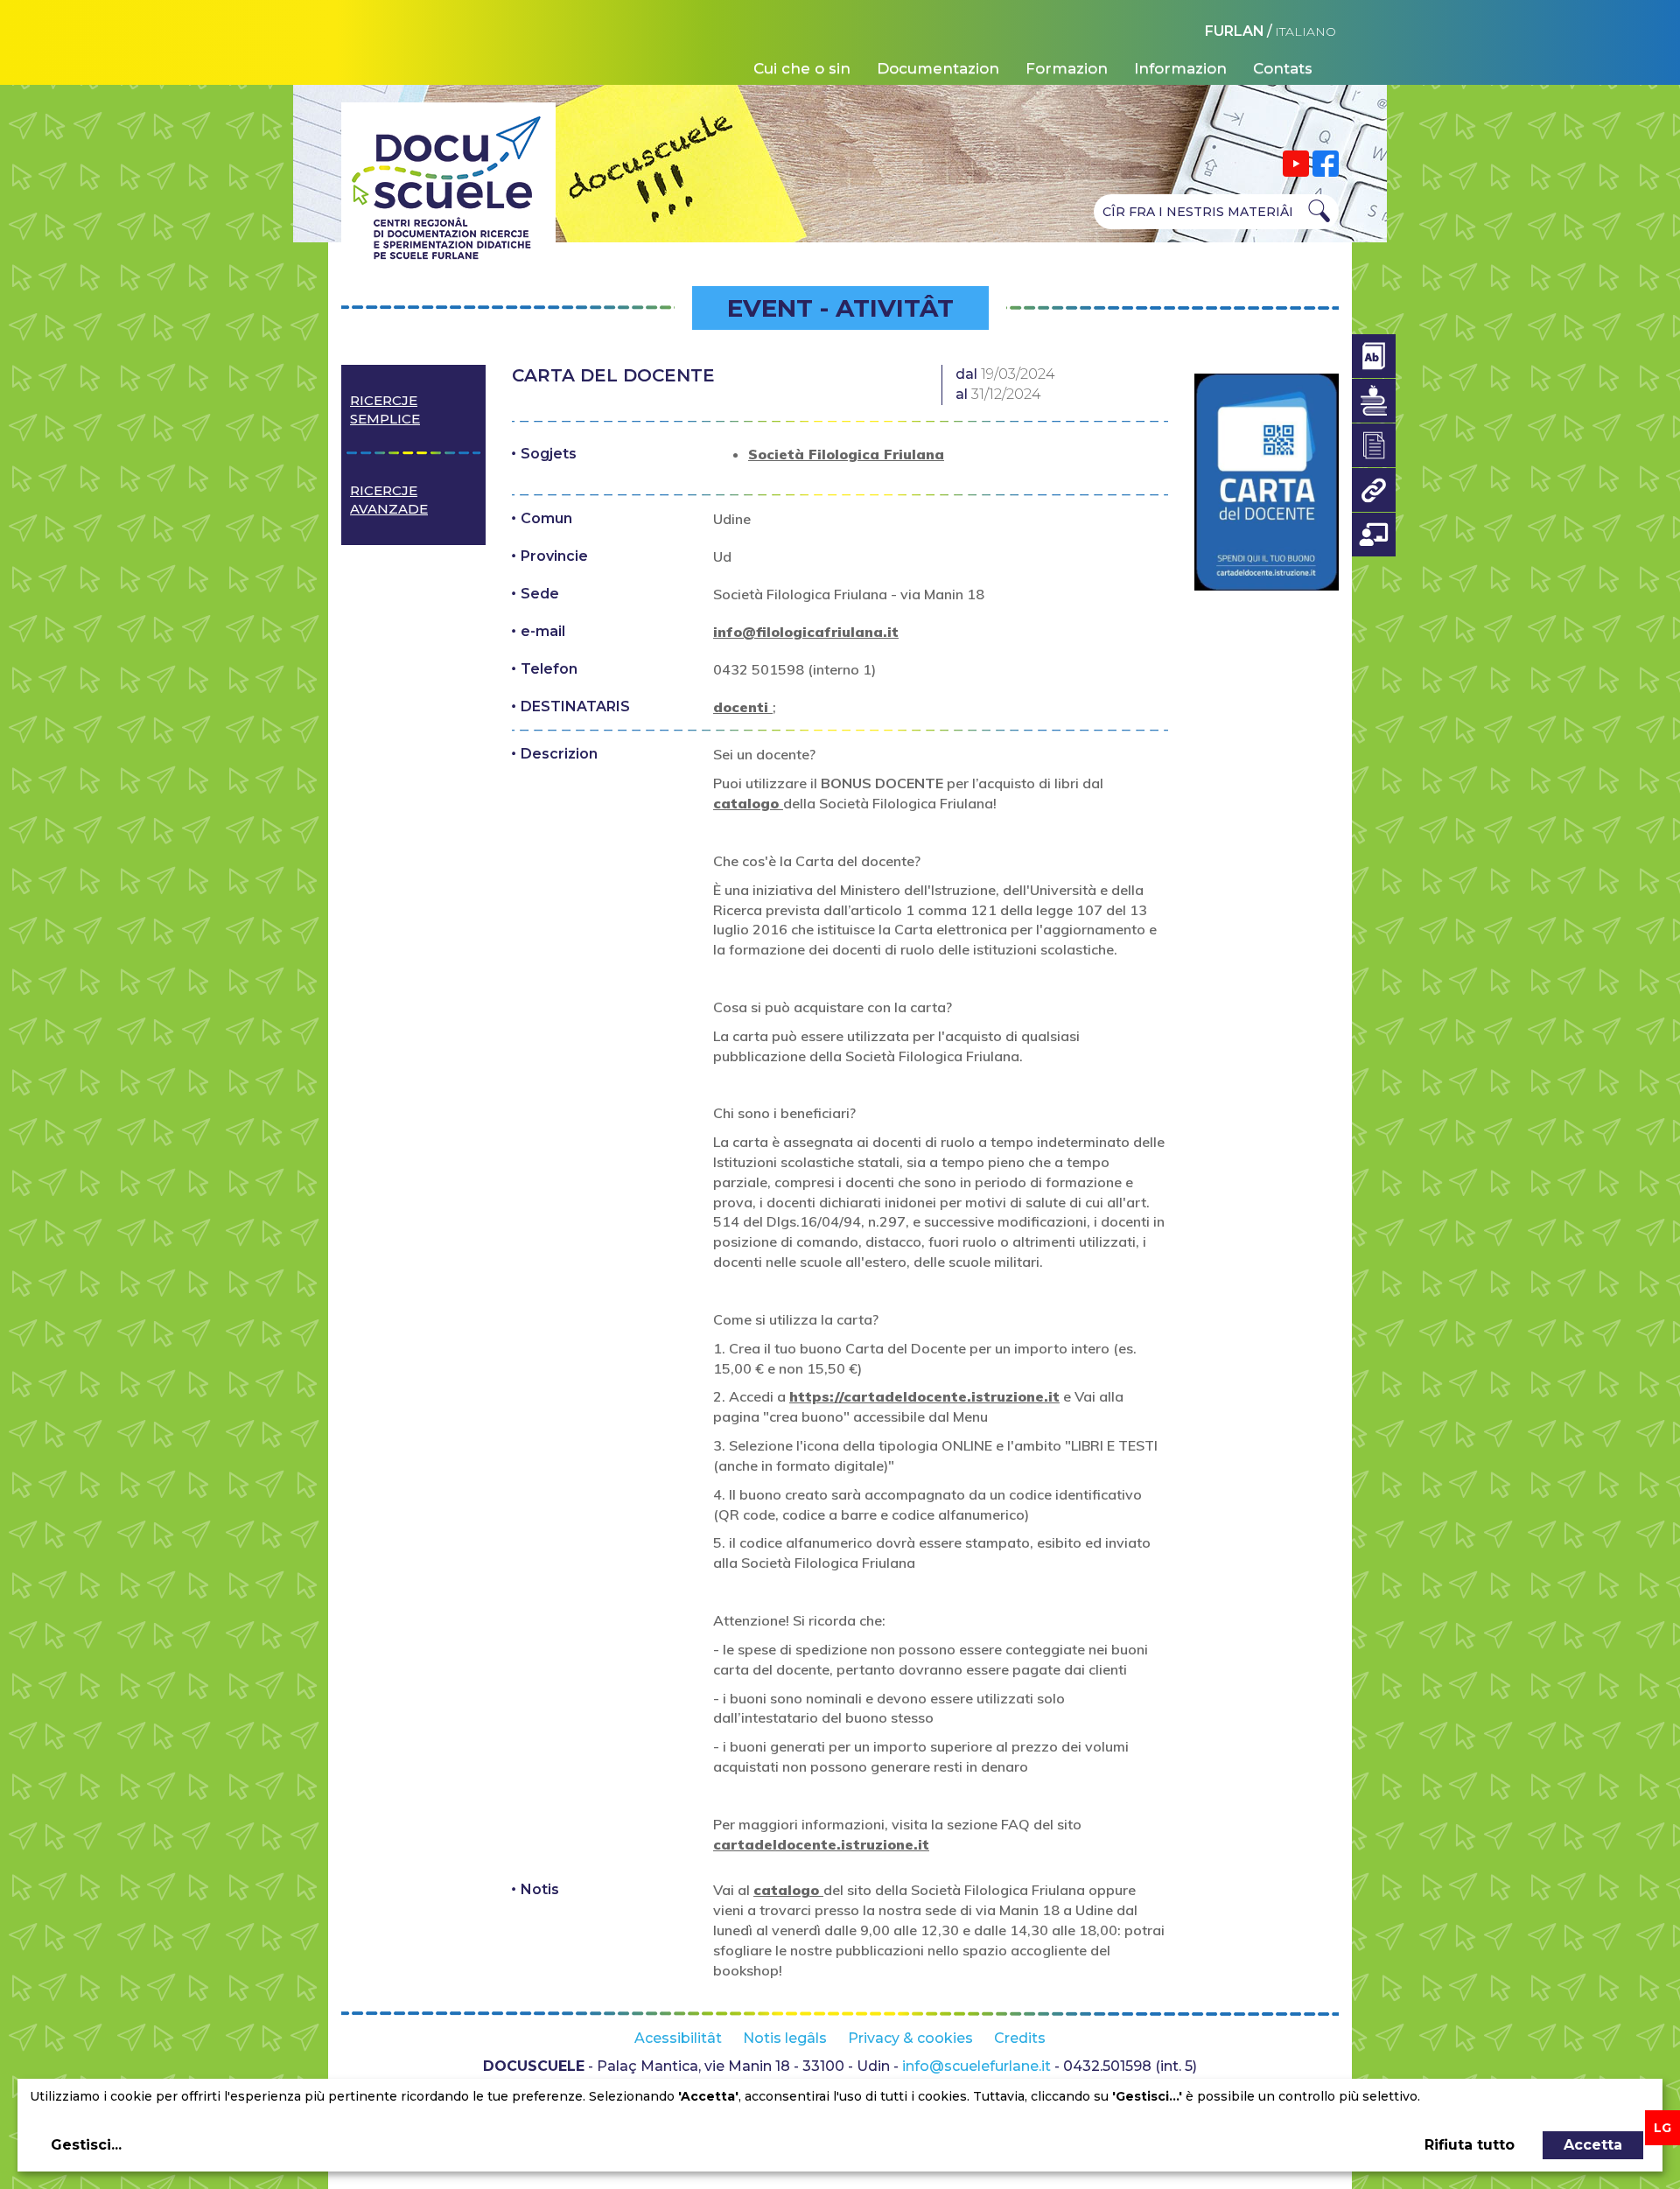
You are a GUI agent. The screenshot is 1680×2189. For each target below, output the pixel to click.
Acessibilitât (678, 2038)
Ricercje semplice (385, 409)
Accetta (1593, 2145)
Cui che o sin (802, 68)
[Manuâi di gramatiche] (1374, 401)
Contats (1283, 68)
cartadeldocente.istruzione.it (821, 1844)
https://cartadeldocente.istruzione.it (924, 1396)
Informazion (1180, 68)
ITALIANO (1305, 31)
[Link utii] (1374, 490)
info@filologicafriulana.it (806, 632)
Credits (1020, 2038)
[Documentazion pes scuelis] (1374, 445)
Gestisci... (86, 2145)
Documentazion (938, 68)
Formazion (1067, 68)
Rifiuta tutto (1470, 2145)
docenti (743, 707)
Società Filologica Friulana (846, 454)
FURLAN (1235, 31)
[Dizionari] (1374, 356)
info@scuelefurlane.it (976, 2066)
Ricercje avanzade (389, 500)
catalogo (748, 803)
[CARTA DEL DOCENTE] (1267, 483)
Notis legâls (785, 2038)
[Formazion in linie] (1374, 535)
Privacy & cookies (910, 2038)
